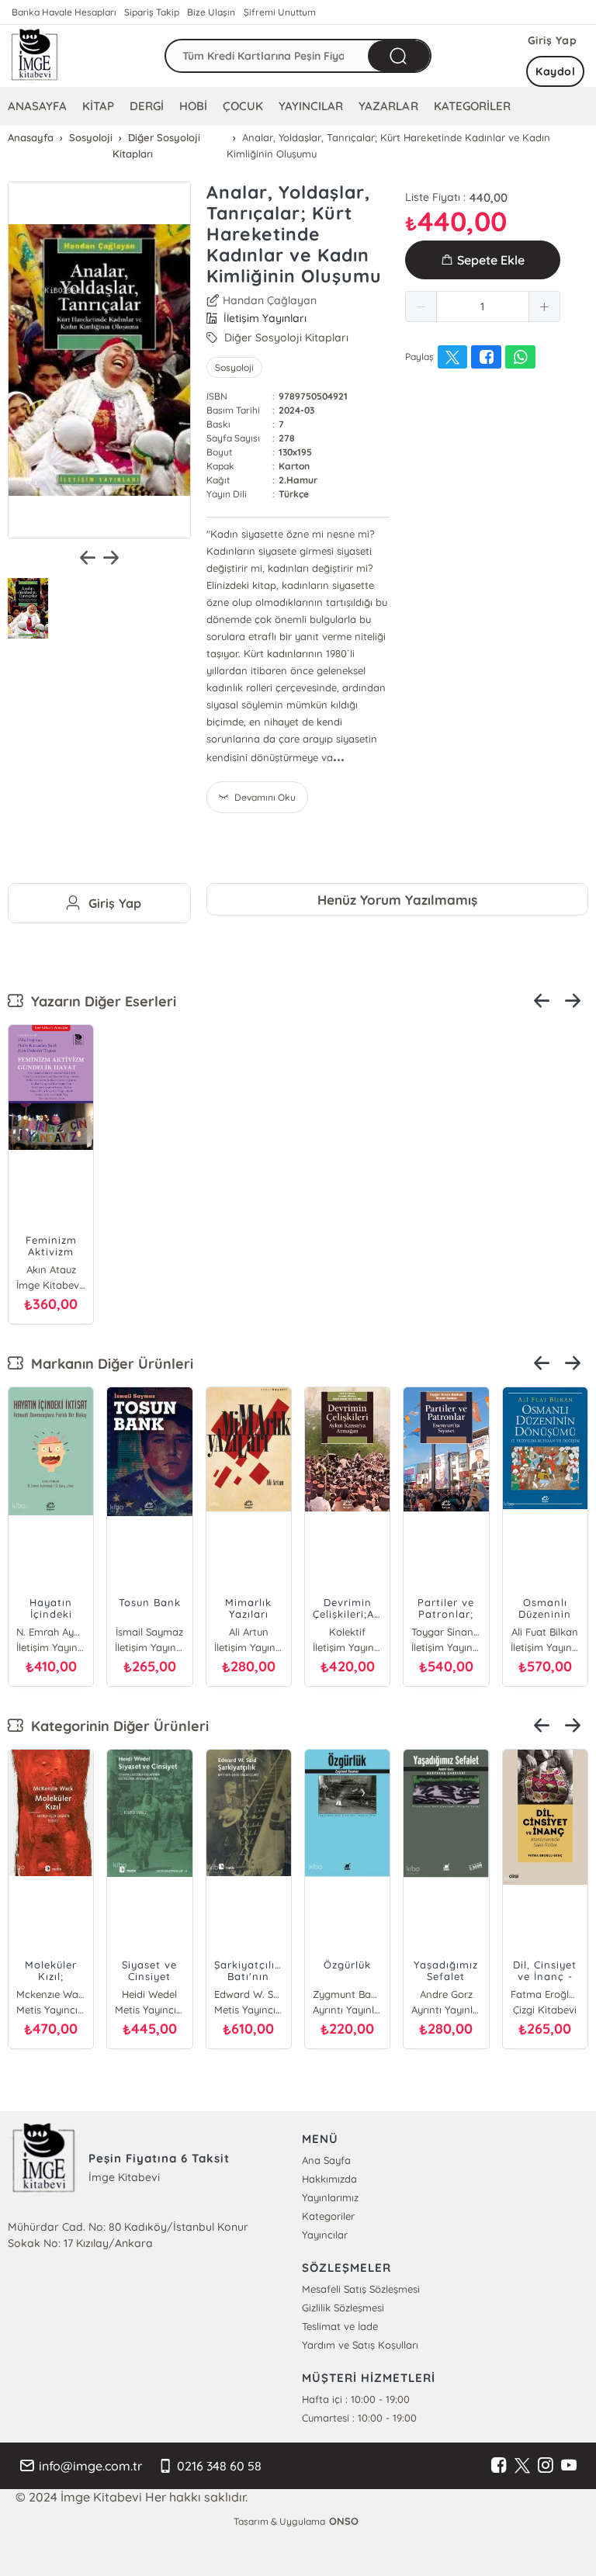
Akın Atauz (51, 1269)
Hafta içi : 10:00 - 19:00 (356, 2399)
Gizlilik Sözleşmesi (343, 2308)
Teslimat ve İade (340, 2326)
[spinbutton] (483, 306)
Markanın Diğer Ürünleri (108, 1364)
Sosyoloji (234, 367)
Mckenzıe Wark (51, 1994)
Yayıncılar (325, 2235)
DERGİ (147, 106)
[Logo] (35, 56)
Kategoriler (328, 2216)
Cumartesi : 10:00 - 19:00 (359, 2418)
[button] (421, 306)
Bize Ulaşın (211, 12)
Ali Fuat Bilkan (545, 1632)
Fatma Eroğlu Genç (545, 1994)
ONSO (344, 2521)
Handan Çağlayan (270, 300)
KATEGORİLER (472, 106)
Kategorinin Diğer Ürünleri (116, 1726)
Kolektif (347, 1632)
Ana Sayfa (326, 2160)
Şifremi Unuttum (280, 12)
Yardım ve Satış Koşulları (360, 2345)
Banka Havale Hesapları (64, 12)
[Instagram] (546, 2466)
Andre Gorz (446, 1994)
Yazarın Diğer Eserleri (100, 1001)
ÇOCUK (243, 106)
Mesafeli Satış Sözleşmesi (361, 2289)
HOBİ (193, 106)
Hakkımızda (329, 2179)
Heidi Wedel (149, 1994)
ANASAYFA (37, 106)
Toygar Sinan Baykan (446, 1632)
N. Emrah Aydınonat (51, 1632)
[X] (522, 2466)
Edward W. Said (249, 1994)
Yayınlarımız (330, 2197)
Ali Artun (249, 1632)
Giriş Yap (553, 40)
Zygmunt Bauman (347, 1994)
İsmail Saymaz (149, 1632)
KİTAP (98, 106)
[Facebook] (499, 2466)
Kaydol (555, 71)
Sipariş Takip (152, 12)
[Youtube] (569, 2466)
